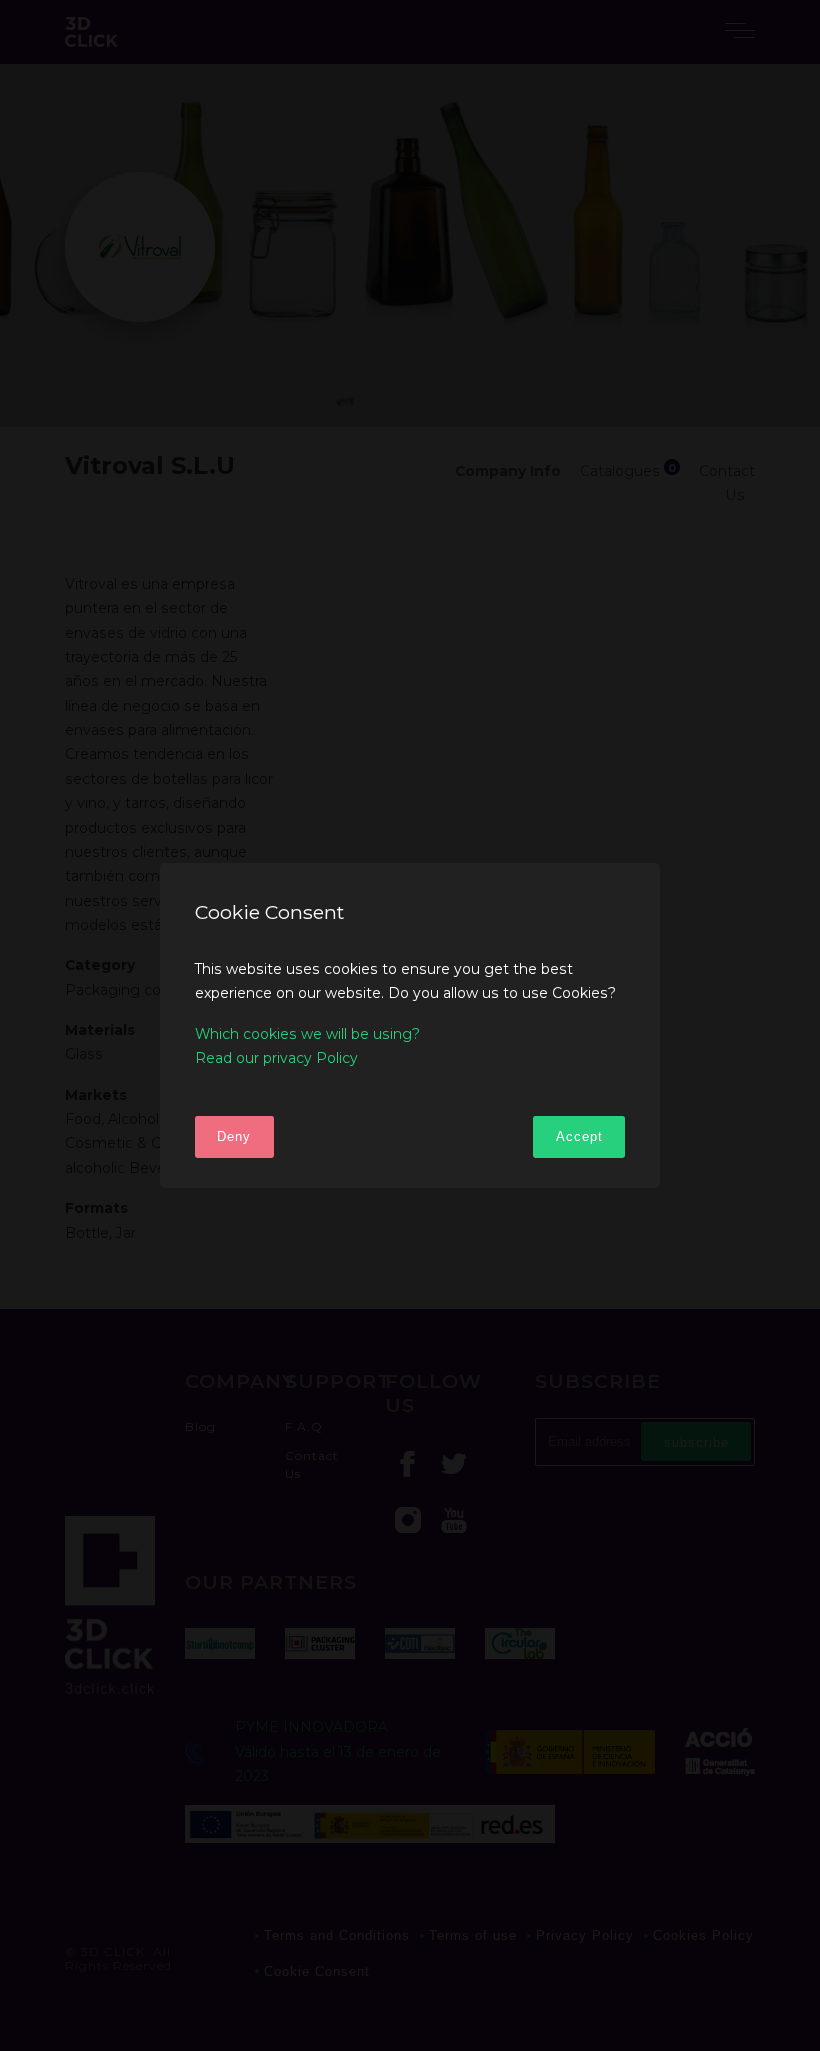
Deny (234, 1136)
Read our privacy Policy (276, 1058)
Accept (579, 1136)
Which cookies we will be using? (307, 1034)
